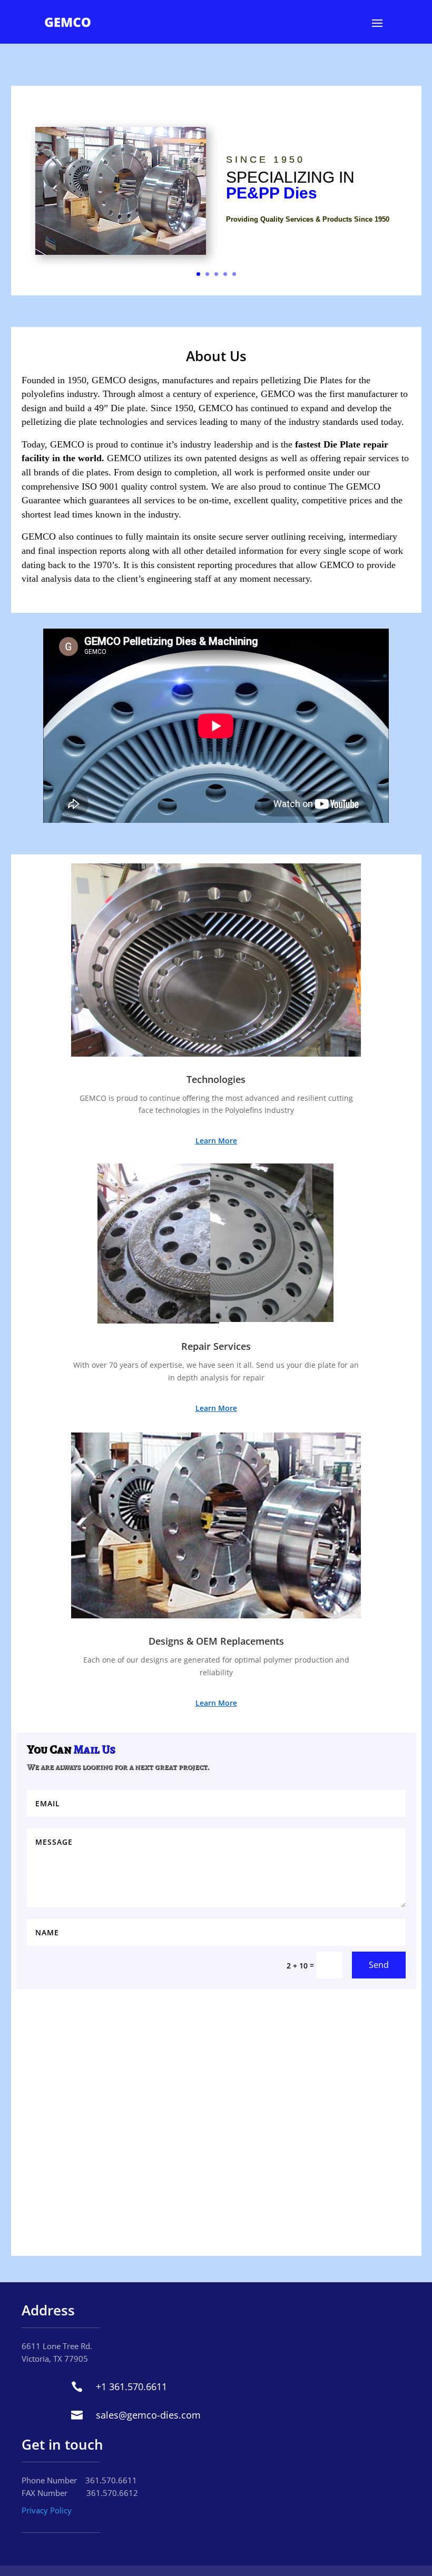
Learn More (216, 1141)
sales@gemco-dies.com (148, 2415)
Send (379, 1965)
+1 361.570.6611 (131, 2386)
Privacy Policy (47, 2510)
